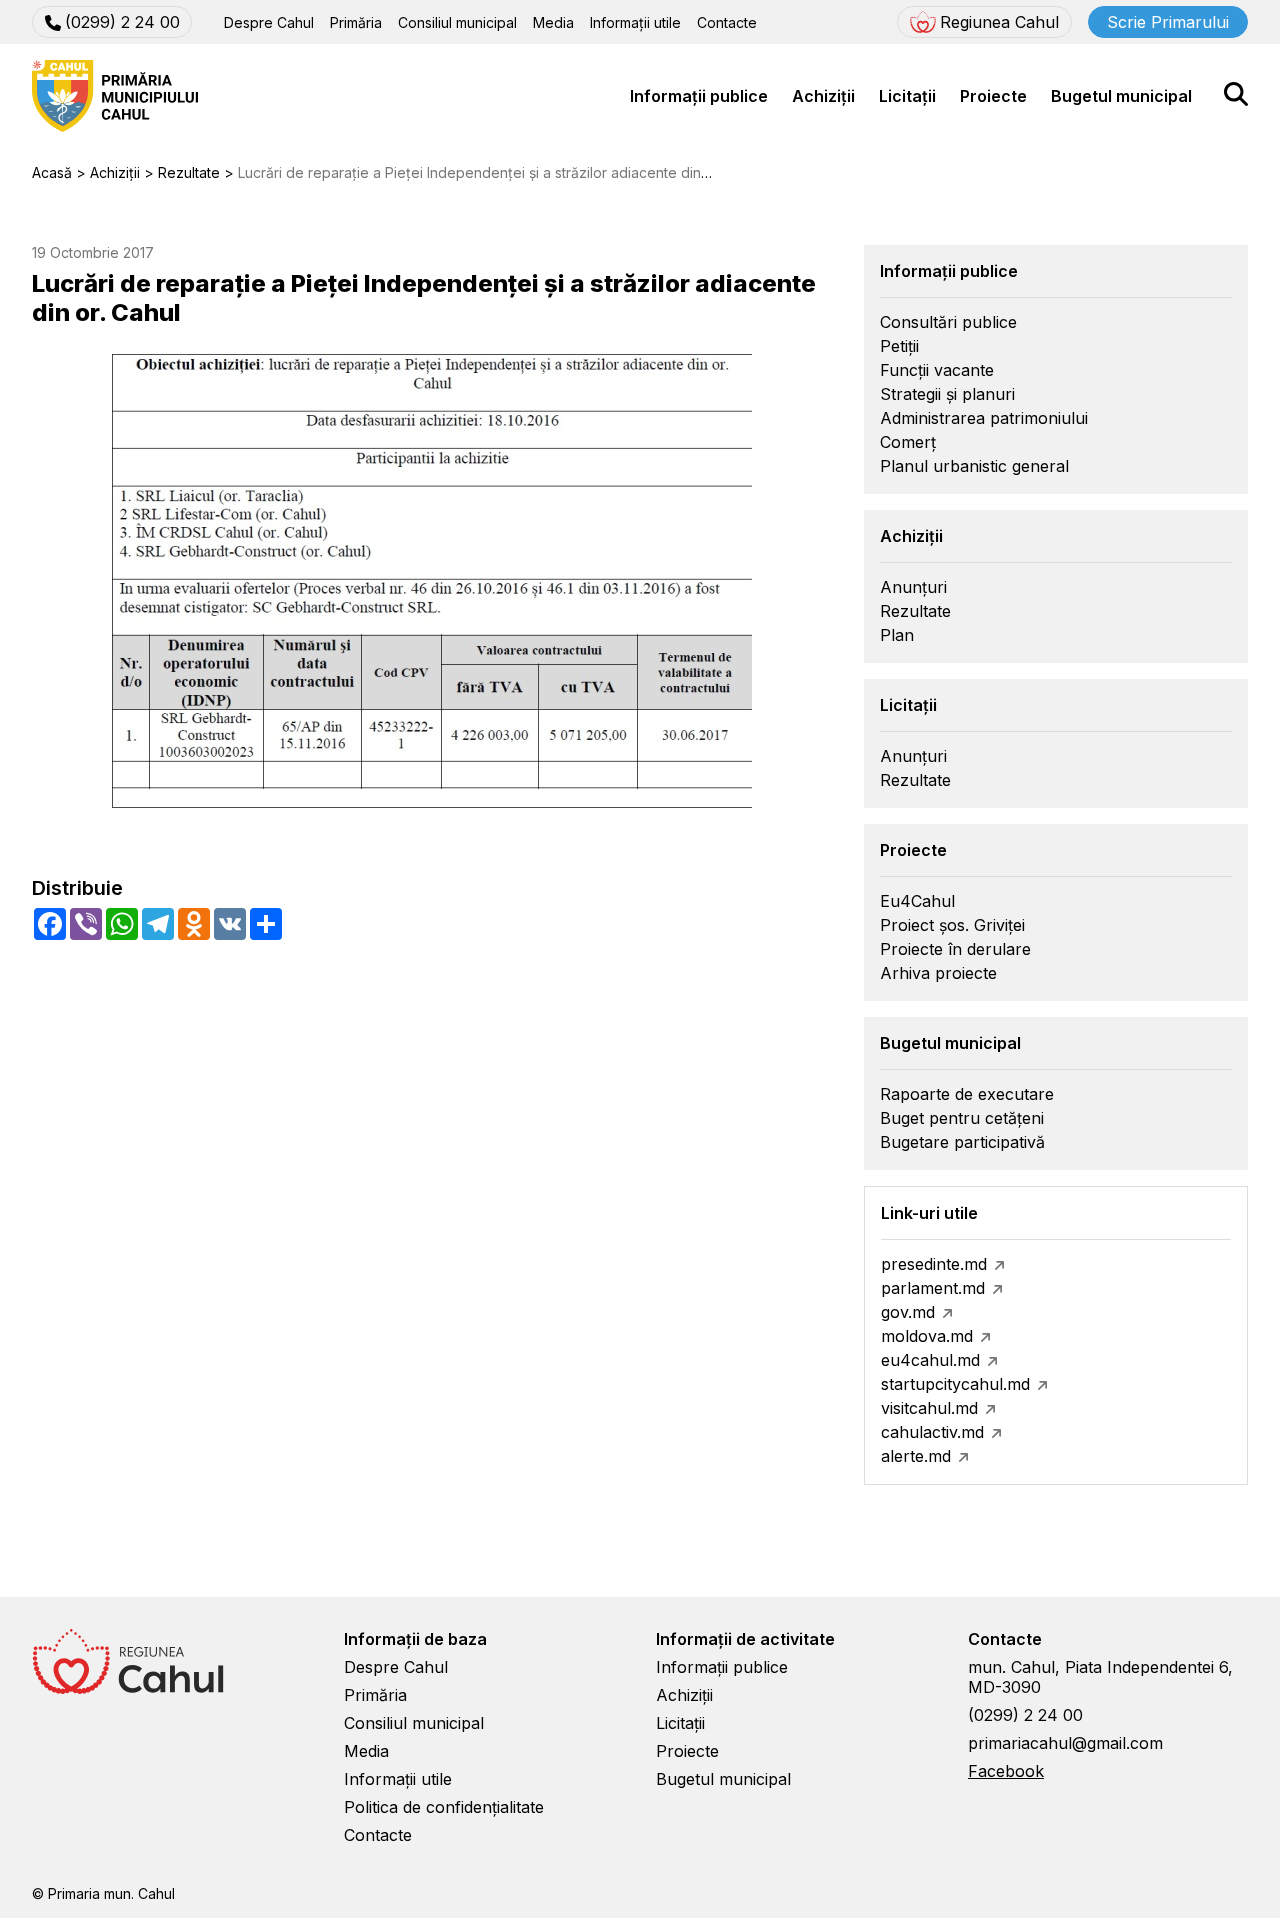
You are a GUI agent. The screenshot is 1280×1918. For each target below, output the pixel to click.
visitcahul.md (929, 1408)
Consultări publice (948, 322)
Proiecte (993, 96)
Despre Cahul (269, 22)
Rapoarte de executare (967, 1094)
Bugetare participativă (962, 1142)
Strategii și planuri (947, 394)
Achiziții (823, 96)
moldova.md (927, 1336)
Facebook (1006, 1771)
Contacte (727, 22)
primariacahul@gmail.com (1065, 1743)
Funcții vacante (937, 370)
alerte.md (916, 1456)
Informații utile (635, 22)
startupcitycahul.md (955, 1384)
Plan (897, 635)
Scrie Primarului (1168, 22)
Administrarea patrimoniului (984, 418)
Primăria (356, 22)
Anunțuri (913, 587)
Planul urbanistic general (974, 466)
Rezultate (915, 611)
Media (553, 22)
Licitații (907, 96)
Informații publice (699, 96)
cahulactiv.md (932, 1432)
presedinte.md (934, 1264)
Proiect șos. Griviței (952, 925)
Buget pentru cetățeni (962, 1118)
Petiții (899, 346)
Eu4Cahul (917, 901)
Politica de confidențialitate (444, 1807)
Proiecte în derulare (955, 949)
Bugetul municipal (1121, 96)
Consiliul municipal (457, 22)
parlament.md (933, 1288)
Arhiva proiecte (938, 973)
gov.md (908, 1312)
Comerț (908, 442)
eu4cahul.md (930, 1360)
